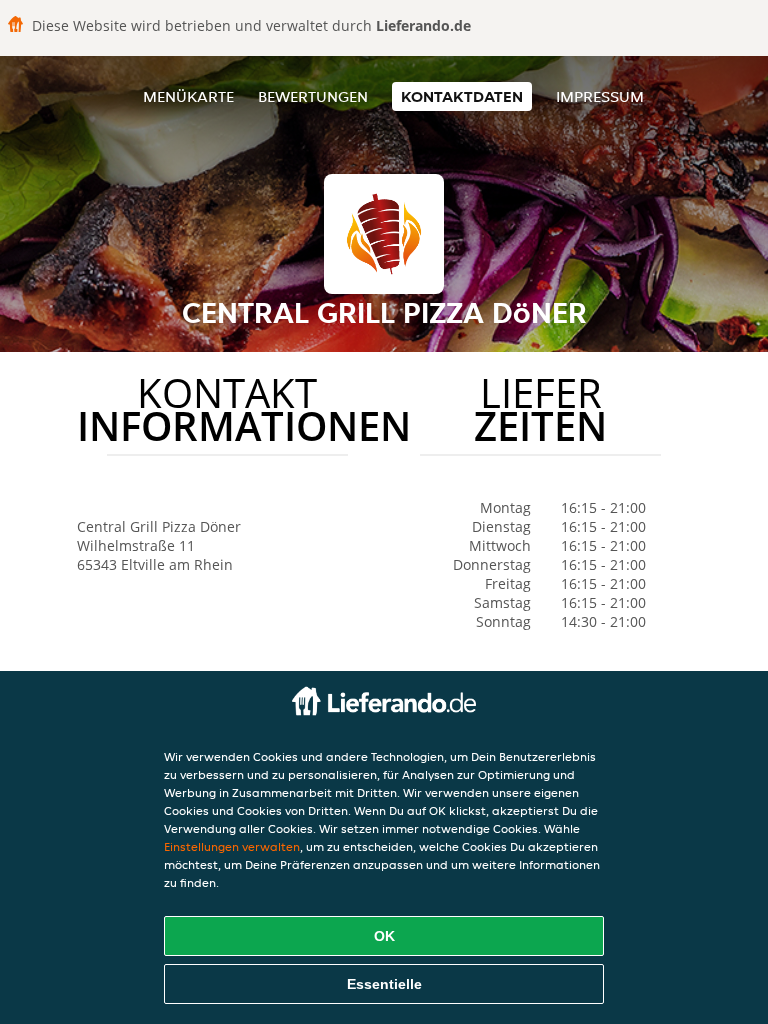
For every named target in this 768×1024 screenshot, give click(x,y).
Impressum (600, 96)
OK (384, 936)
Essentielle (384, 984)
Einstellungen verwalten (232, 846)
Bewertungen (313, 96)
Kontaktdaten (462, 96)
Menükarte (188, 96)
